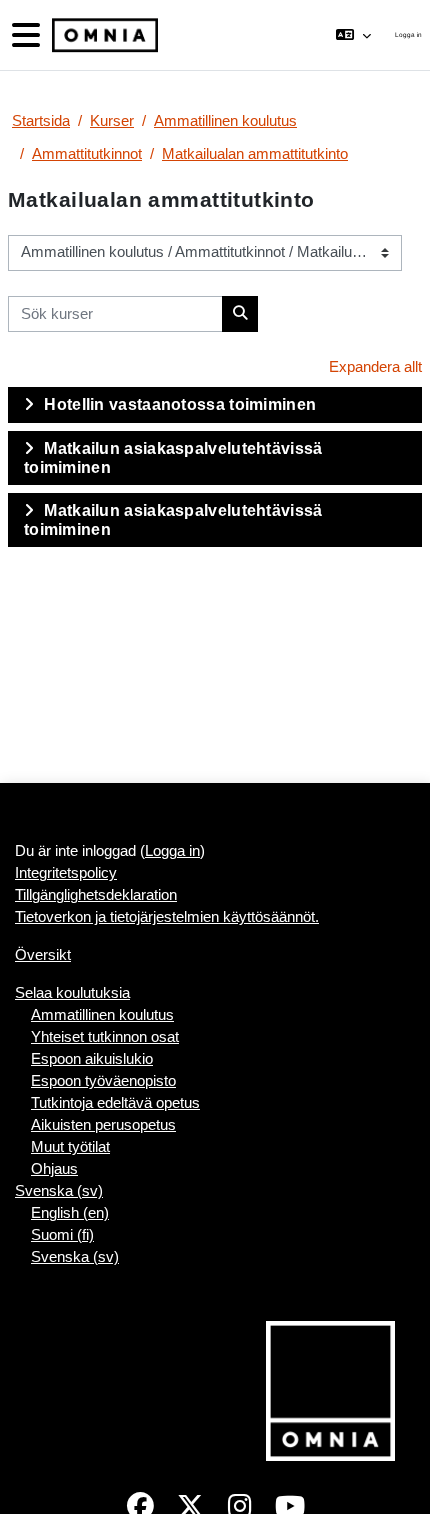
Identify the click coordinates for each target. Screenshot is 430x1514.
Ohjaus (54, 1169)
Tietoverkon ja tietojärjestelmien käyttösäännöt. (167, 917)
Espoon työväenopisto (103, 1081)
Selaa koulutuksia (72, 993)
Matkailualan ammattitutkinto (255, 154)
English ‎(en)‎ (70, 1213)
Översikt (43, 955)
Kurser (112, 121)
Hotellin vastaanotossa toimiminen (180, 404)
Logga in (408, 34)
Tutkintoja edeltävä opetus (115, 1103)
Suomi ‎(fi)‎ (62, 1235)
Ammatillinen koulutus (225, 121)
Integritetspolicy (66, 873)
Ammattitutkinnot (87, 154)
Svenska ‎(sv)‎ (59, 1191)
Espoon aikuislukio (92, 1059)
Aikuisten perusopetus (103, 1125)
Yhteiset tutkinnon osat (105, 1037)
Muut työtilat (70, 1147)
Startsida (41, 121)
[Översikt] (103, 35)
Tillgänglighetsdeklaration (96, 895)
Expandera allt (375, 367)
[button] (353, 35)
